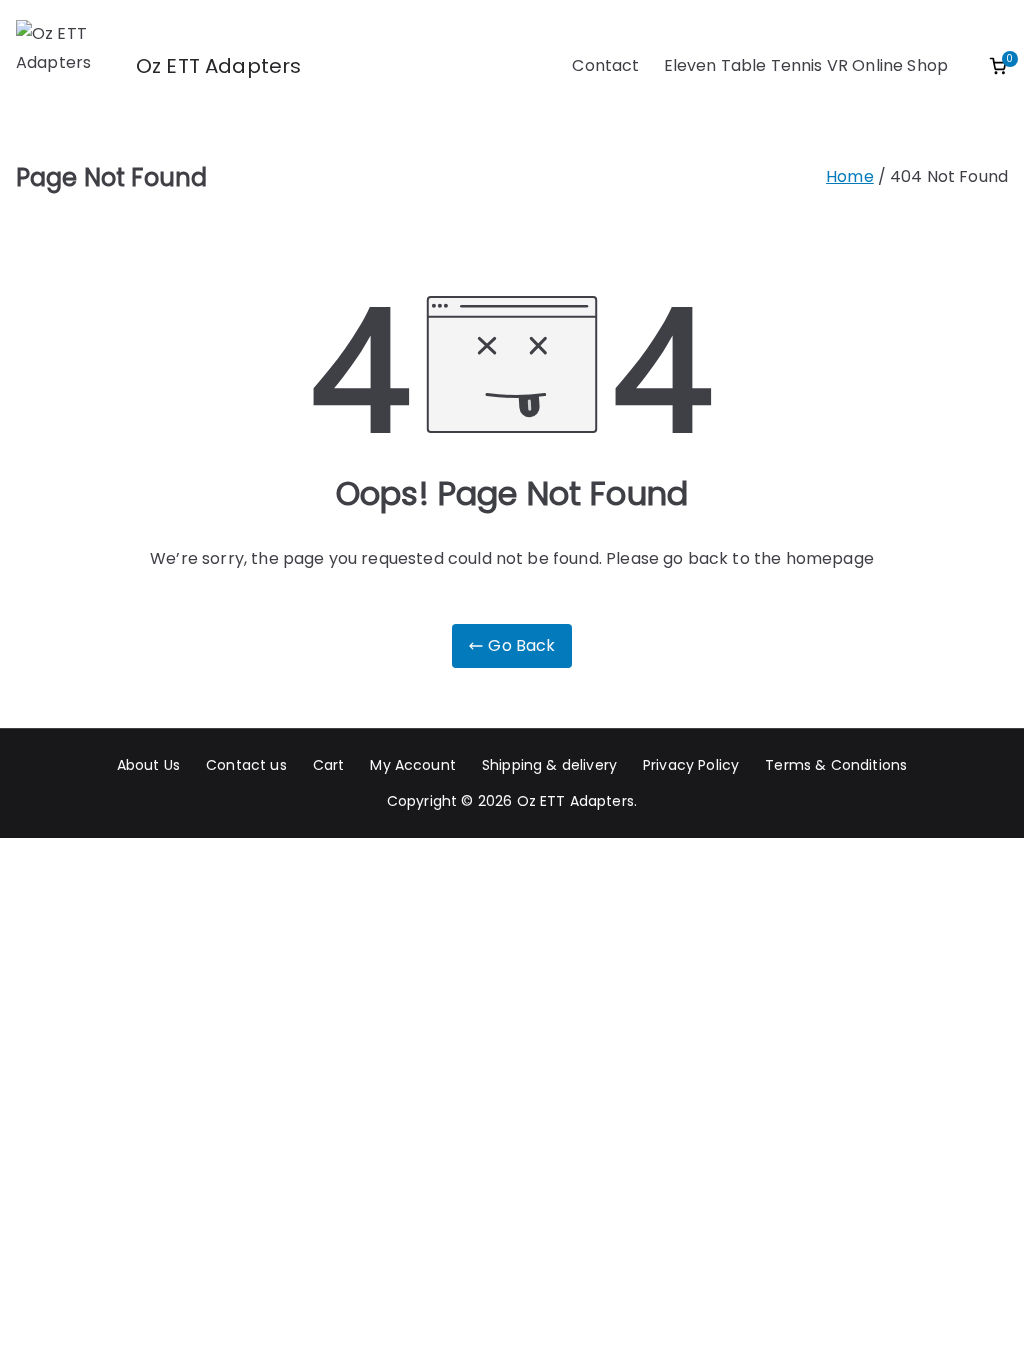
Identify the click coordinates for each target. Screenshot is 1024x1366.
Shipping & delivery (549, 765)
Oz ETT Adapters (218, 66)
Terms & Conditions (836, 765)
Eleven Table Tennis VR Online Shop (806, 65)
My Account (413, 765)
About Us (148, 765)
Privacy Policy (691, 765)
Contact (605, 65)
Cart (329, 765)
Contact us (246, 765)
